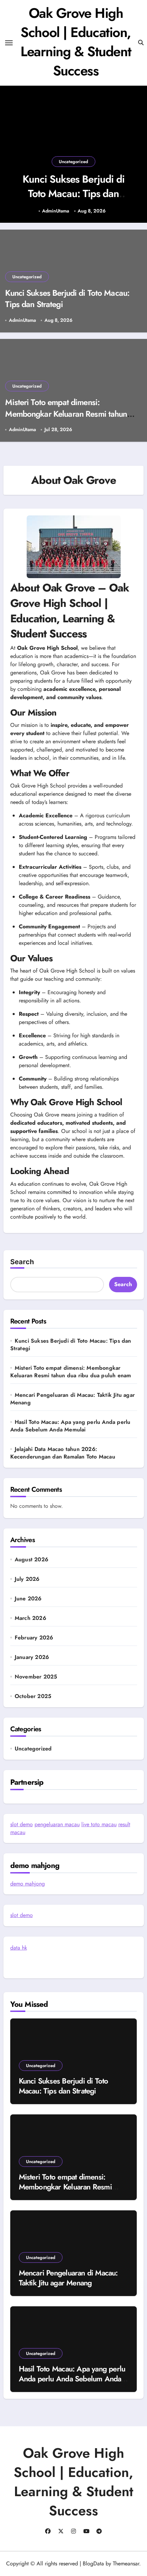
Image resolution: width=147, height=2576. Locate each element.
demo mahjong (28, 1884)
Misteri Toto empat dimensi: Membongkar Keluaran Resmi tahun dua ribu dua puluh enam (66, 414)
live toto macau (99, 1824)
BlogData (93, 2563)
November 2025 (36, 1677)
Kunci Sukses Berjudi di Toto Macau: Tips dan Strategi (73, 193)
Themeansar (126, 2563)
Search (22, 1262)
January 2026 (32, 1657)
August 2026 (31, 1560)
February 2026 (34, 1638)
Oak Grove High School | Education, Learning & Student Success (76, 42)
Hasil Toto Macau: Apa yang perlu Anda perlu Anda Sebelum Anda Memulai (70, 1426)
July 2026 (27, 1579)
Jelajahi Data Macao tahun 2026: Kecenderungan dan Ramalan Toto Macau (63, 1453)
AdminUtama (56, 211)
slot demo (22, 1824)
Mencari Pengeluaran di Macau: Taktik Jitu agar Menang (72, 1399)
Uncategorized (73, 162)
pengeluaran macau (57, 1824)
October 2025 (33, 1696)
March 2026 (30, 1618)
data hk (19, 1948)
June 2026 (28, 1599)
